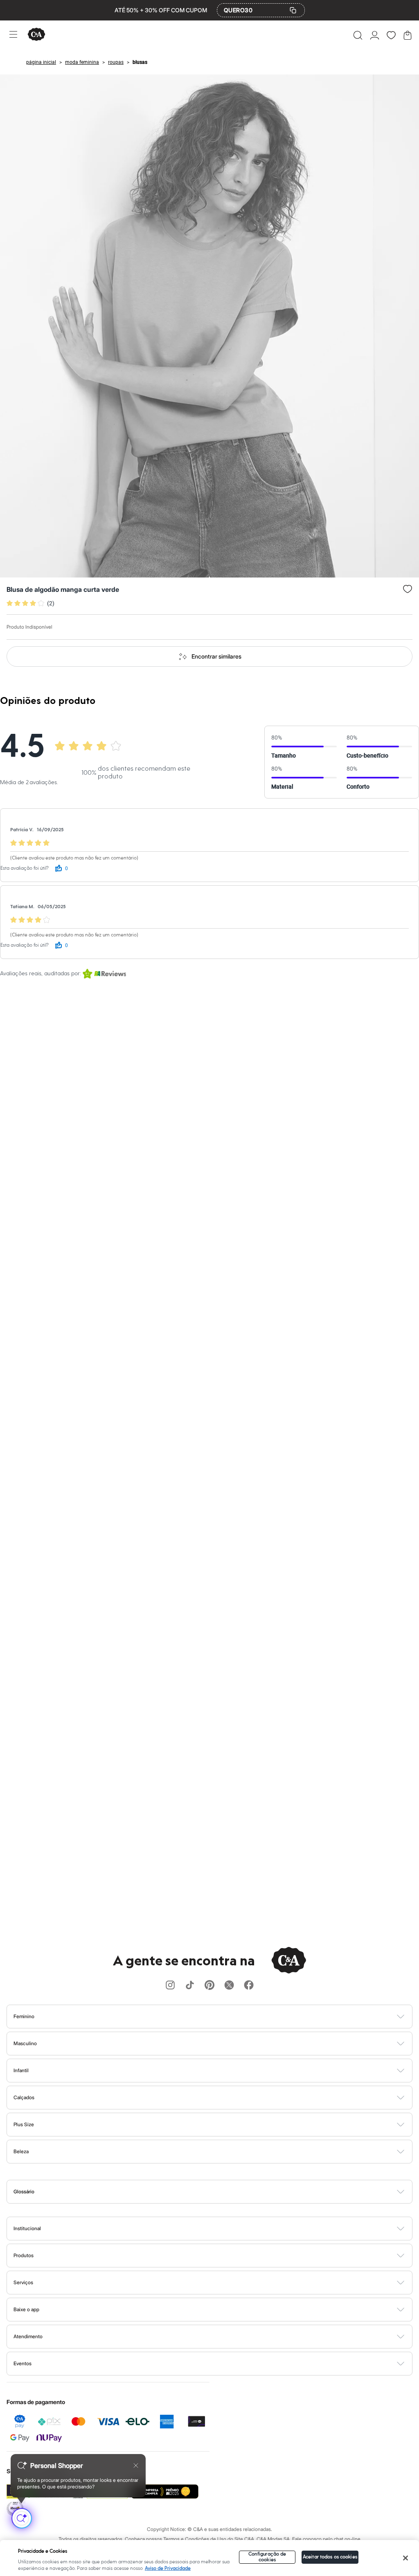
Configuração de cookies (267, 2557)
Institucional (27, 2228)
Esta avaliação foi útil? (25, 868)
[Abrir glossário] (220, 2192)
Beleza (21, 2151)
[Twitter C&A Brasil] (229, 1986)
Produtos (24, 2255)
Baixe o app (26, 2309)
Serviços (23, 2282)
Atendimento (28, 2336)
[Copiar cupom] (293, 10)
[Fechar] (405, 2558)
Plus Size (24, 2124)
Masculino (25, 2043)
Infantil (21, 2070)
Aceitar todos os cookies (330, 2557)
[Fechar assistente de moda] (136, 2465)
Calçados (24, 2097)
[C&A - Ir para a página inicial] (36, 35)
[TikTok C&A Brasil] (190, 1986)
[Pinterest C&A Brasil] (209, 1986)
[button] (358, 35)
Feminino (24, 2016)
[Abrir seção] (223, 2017)
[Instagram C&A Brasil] (170, 1986)
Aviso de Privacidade (168, 2568)
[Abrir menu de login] (375, 35)
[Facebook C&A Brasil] (249, 1986)
